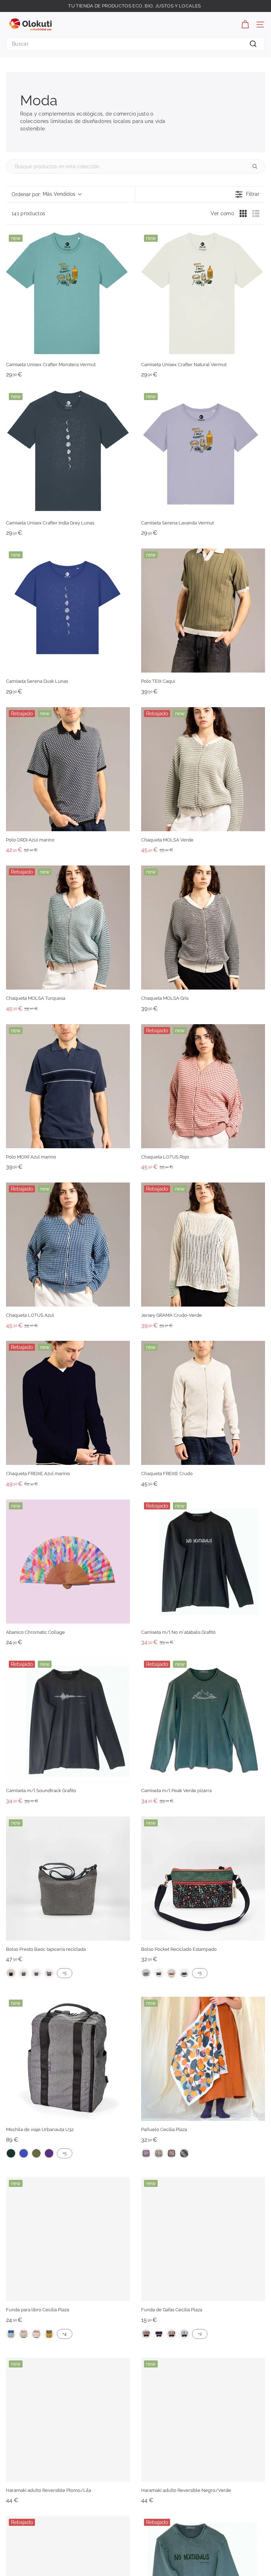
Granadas (171, 2153)
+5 (65, 1973)
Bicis (24, 2334)
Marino (11, 2334)
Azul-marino (24, 2153)
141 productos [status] (29, 213)
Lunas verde (184, 2153)
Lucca (171, 1973)
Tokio (159, 1973)
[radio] (243, 213)
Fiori (184, 1973)
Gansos (36, 2334)
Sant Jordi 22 (146, 1973)
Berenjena (49, 1973)
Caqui (36, 2153)
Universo (159, 2334)
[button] (46, 195)
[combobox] (135, 44)
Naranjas (146, 2153)
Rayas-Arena (36, 1973)
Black (11, 1973)
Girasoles (49, 2334)
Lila (49, 2153)
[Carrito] (245, 25)
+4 (65, 2334)
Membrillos (159, 2153)
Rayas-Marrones (24, 1973)
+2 (200, 2334)
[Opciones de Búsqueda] (258, 166)
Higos (171, 2334)
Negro (11, 2153)
